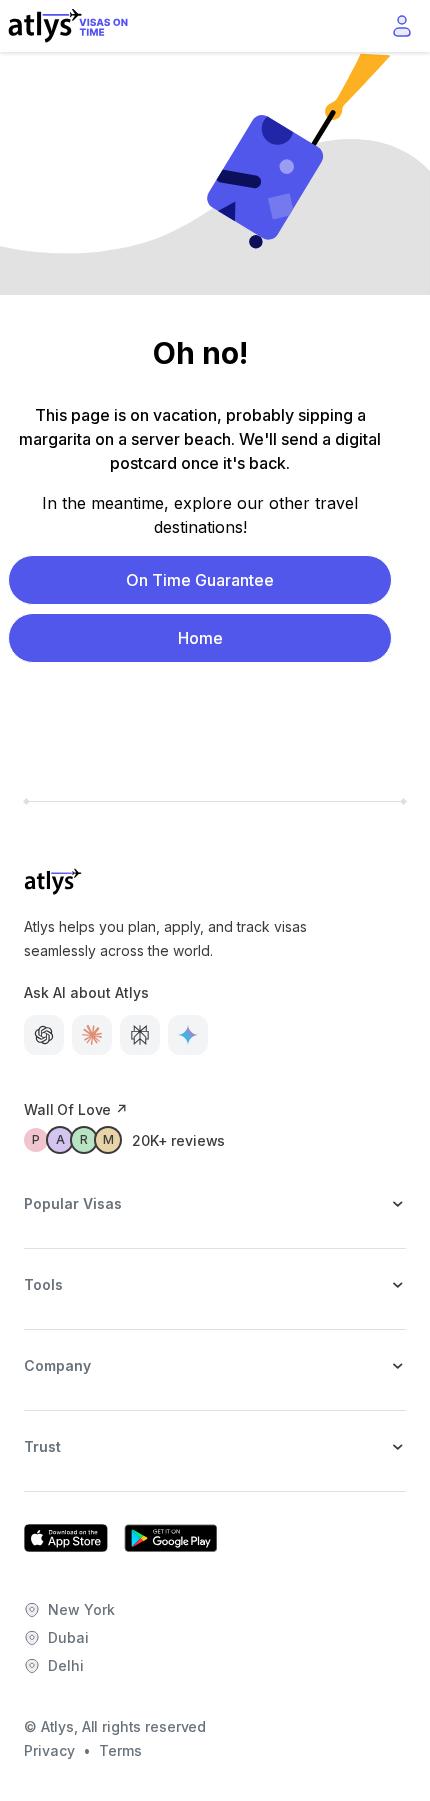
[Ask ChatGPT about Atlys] (44, 1035)
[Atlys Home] (68, 26)
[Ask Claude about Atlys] (92, 1035)
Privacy (49, 1750)
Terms (120, 1750)
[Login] (402, 26)
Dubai (68, 1637)
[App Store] (66, 1538)
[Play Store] (171, 1538)
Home (200, 638)
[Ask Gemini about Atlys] (188, 1035)
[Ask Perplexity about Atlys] (140, 1035)
